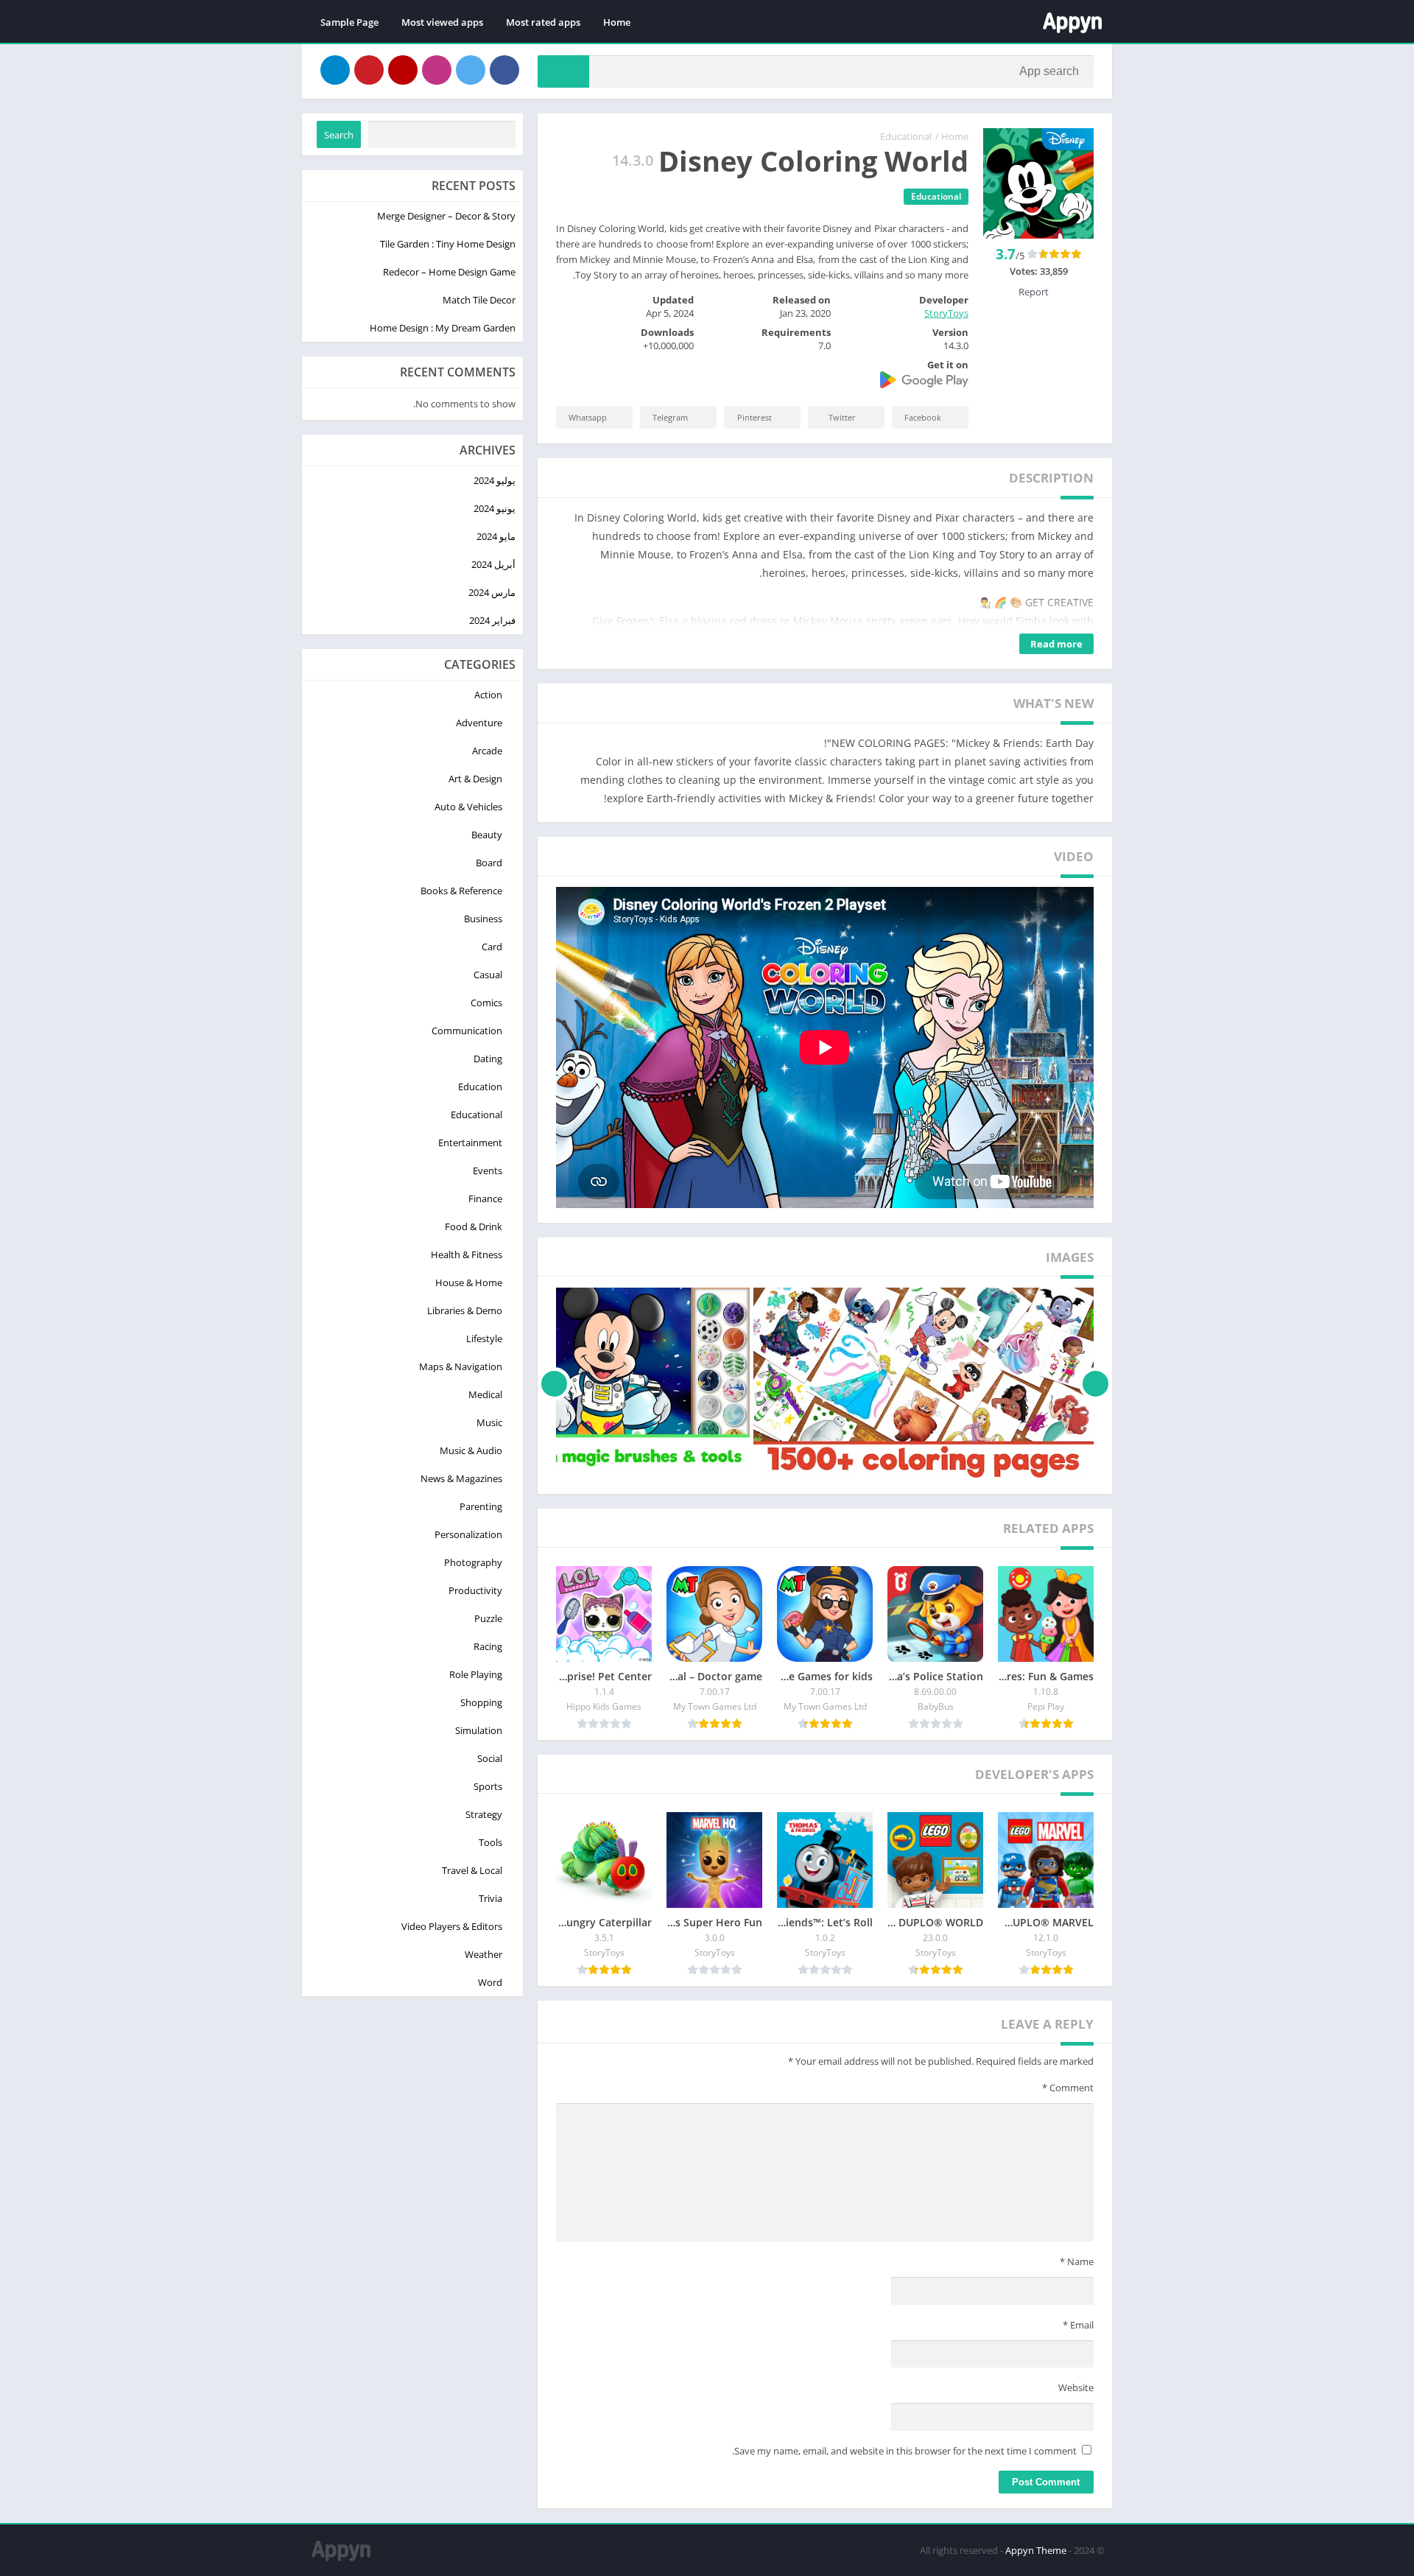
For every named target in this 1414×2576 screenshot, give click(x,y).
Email (1078, 2325)
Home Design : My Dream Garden (443, 328)
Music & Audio (471, 1450)
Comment (1068, 2088)
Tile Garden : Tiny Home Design (448, 244)
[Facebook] (504, 70)
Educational (906, 136)
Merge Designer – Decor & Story (446, 216)
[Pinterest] (369, 70)
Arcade (487, 751)
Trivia (490, 1898)
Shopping (481, 1702)
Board (489, 863)
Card (492, 947)
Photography (473, 1562)
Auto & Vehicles (468, 807)
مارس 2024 (492, 592)
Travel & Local (472, 1870)
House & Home (469, 1282)
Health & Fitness (467, 1254)
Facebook (923, 417)
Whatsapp (588, 417)
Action (488, 695)
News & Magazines (461, 1478)
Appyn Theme (1036, 2550)
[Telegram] (335, 70)
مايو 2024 (496, 536)
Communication (467, 1031)
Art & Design (475, 779)
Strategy (484, 1814)
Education (480, 1087)
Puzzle (488, 1618)
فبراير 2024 (492, 620)
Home (617, 22)
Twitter (842, 417)
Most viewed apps (442, 22)
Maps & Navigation (461, 1366)
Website (1076, 2387)
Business (483, 919)
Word (490, 1982)
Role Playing (476, 1674)
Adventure (479, 723)
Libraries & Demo (465, 1310)
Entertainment (470, 1143)
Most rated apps (543, 22)
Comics (486, 1003)
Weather (483, 1954)
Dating (488, 1059)
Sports (488, 1786)
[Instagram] (437, 70)
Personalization (468, 1534)
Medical (485, 1394)
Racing (488, 1646)
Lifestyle (484, 1338)
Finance (485, 1198)
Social (490, 1758)
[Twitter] (471, 70)
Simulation (479, 1730)
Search (339, 135)
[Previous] (1095, 1383)
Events (488, 1171)
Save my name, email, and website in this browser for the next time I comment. (904, 2451)
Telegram (670, 417)
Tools (490, 1842)
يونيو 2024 (495, 508)
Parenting (481, 1506)
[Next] (554, 1383)
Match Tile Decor (479, 300)
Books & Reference (461, 891)
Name (1077, 2261)
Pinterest (755, 417)
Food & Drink (474, 1226)
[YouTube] (403, 70)
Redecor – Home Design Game (449, 272)
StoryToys (946, 313)
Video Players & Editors (452, 1926)
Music (489, 1422)
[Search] (563, 71)
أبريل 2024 (493, 564)
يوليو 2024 (495, 480)
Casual (488, 975)
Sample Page (349, 22)
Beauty (487, 835)
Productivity (475, 1590)
